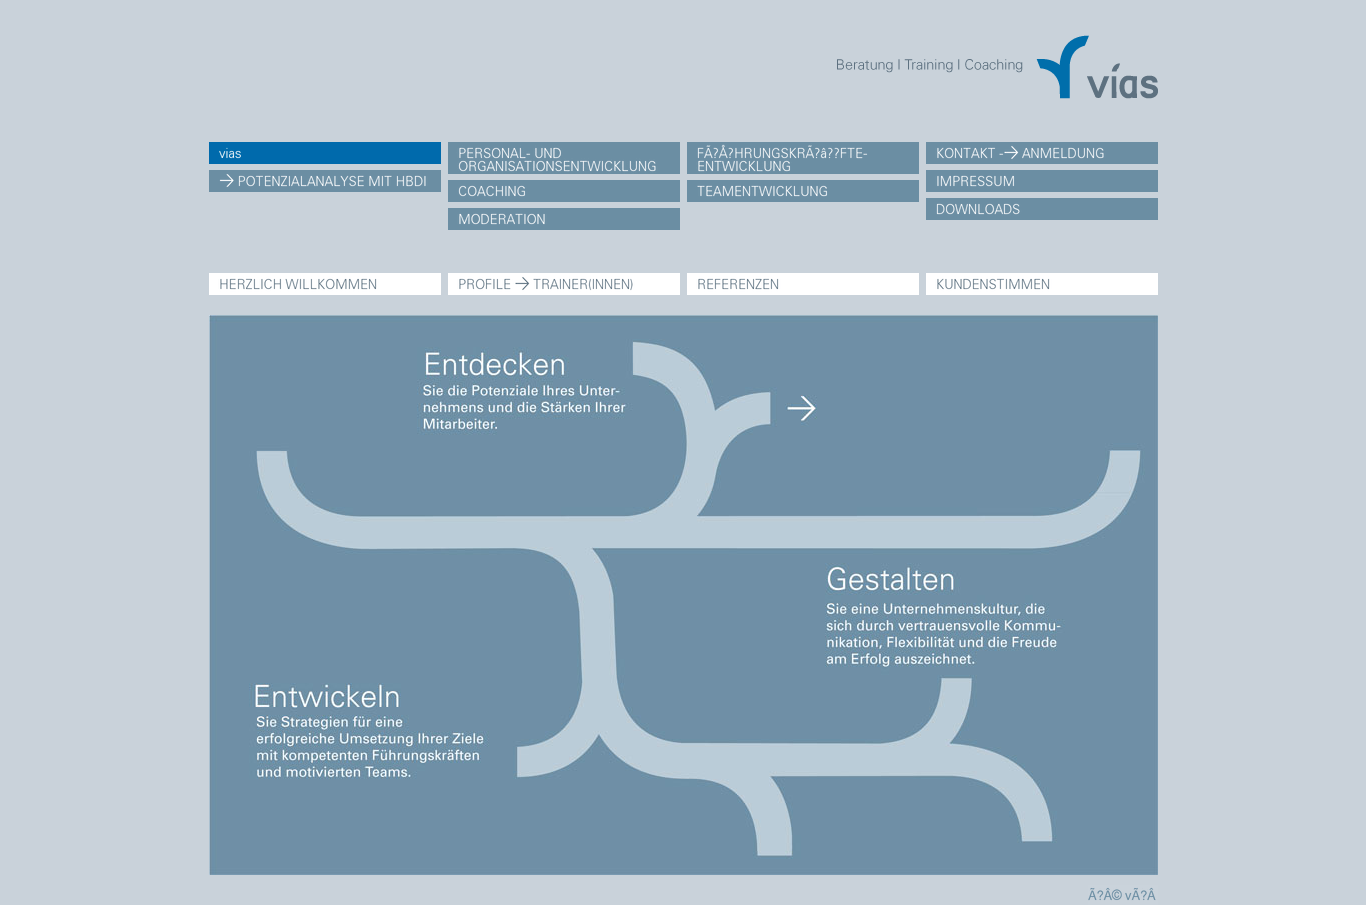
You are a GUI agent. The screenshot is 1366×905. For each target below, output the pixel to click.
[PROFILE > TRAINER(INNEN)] (564, 284)
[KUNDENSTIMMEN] (1042, 284)
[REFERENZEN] (803, 284)
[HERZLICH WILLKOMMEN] (325, 284)
